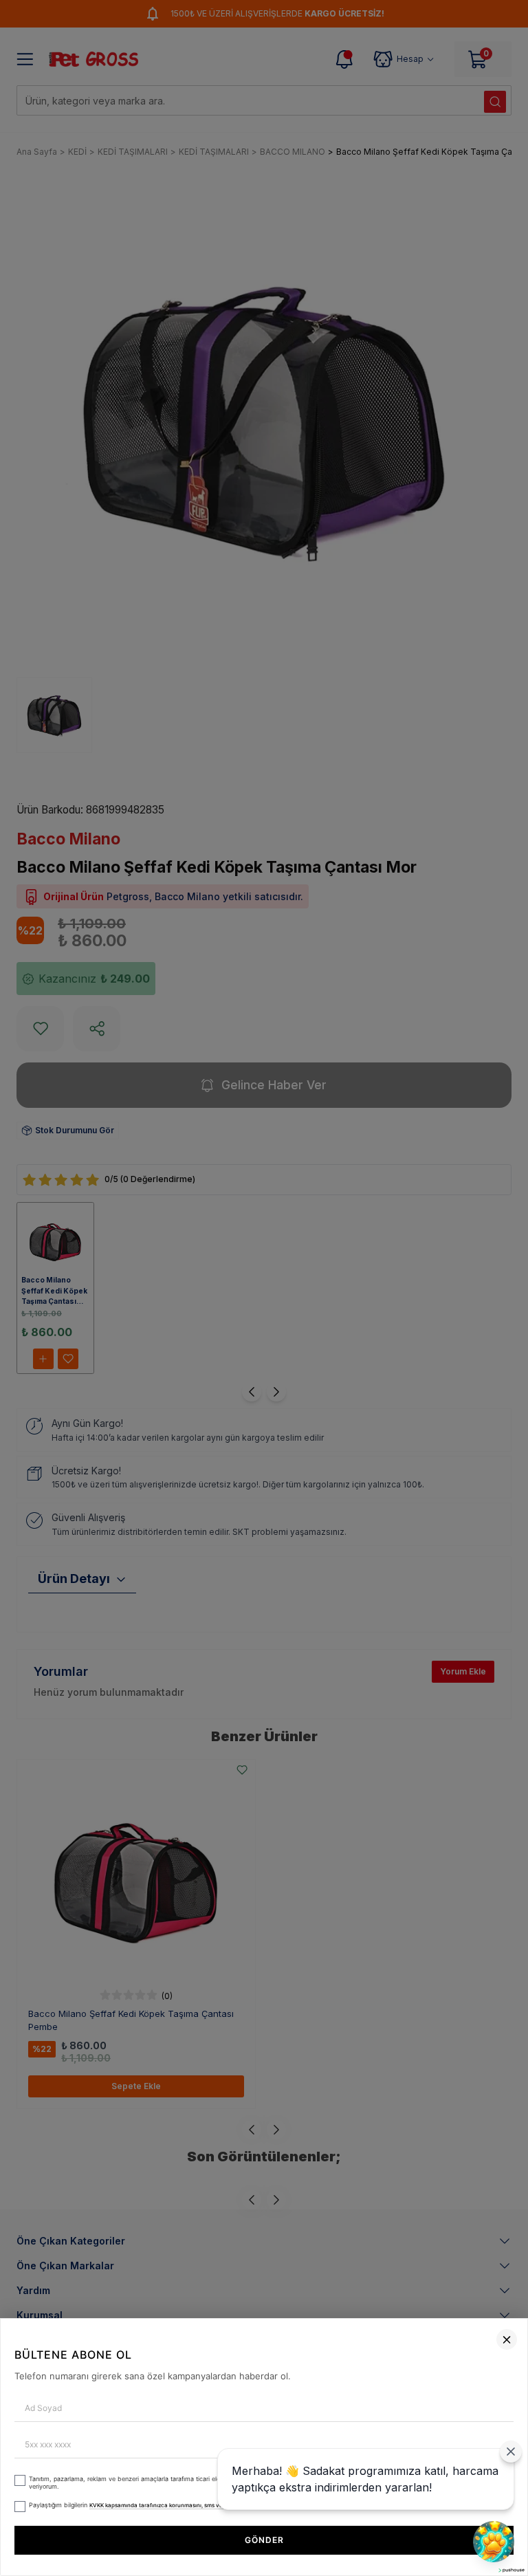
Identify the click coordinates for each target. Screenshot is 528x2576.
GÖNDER (264, 2540)
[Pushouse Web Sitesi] (511, 2570)
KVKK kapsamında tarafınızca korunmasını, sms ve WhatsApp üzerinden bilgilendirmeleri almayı (217, 2505)
